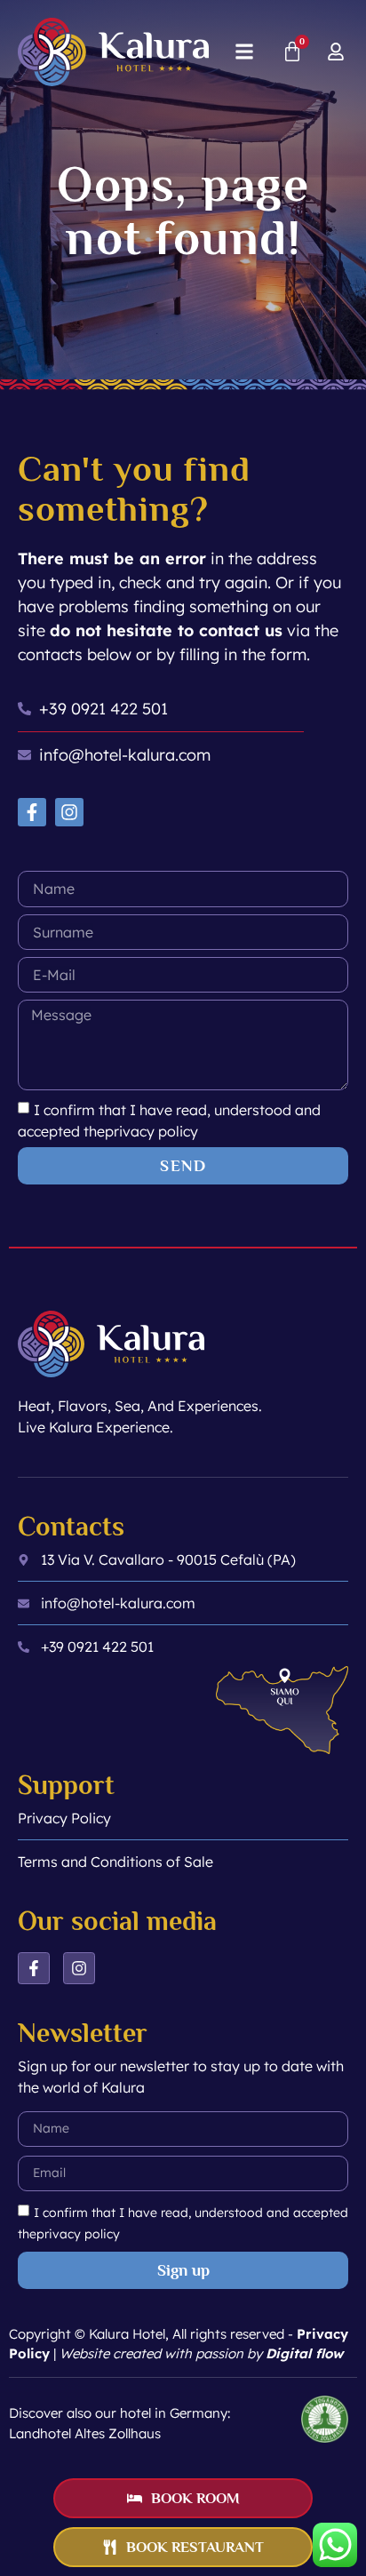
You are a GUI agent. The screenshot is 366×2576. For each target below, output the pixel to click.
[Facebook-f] (32, 812)
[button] (244, 52)
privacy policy (151, 1131)
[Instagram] (69, 812)
